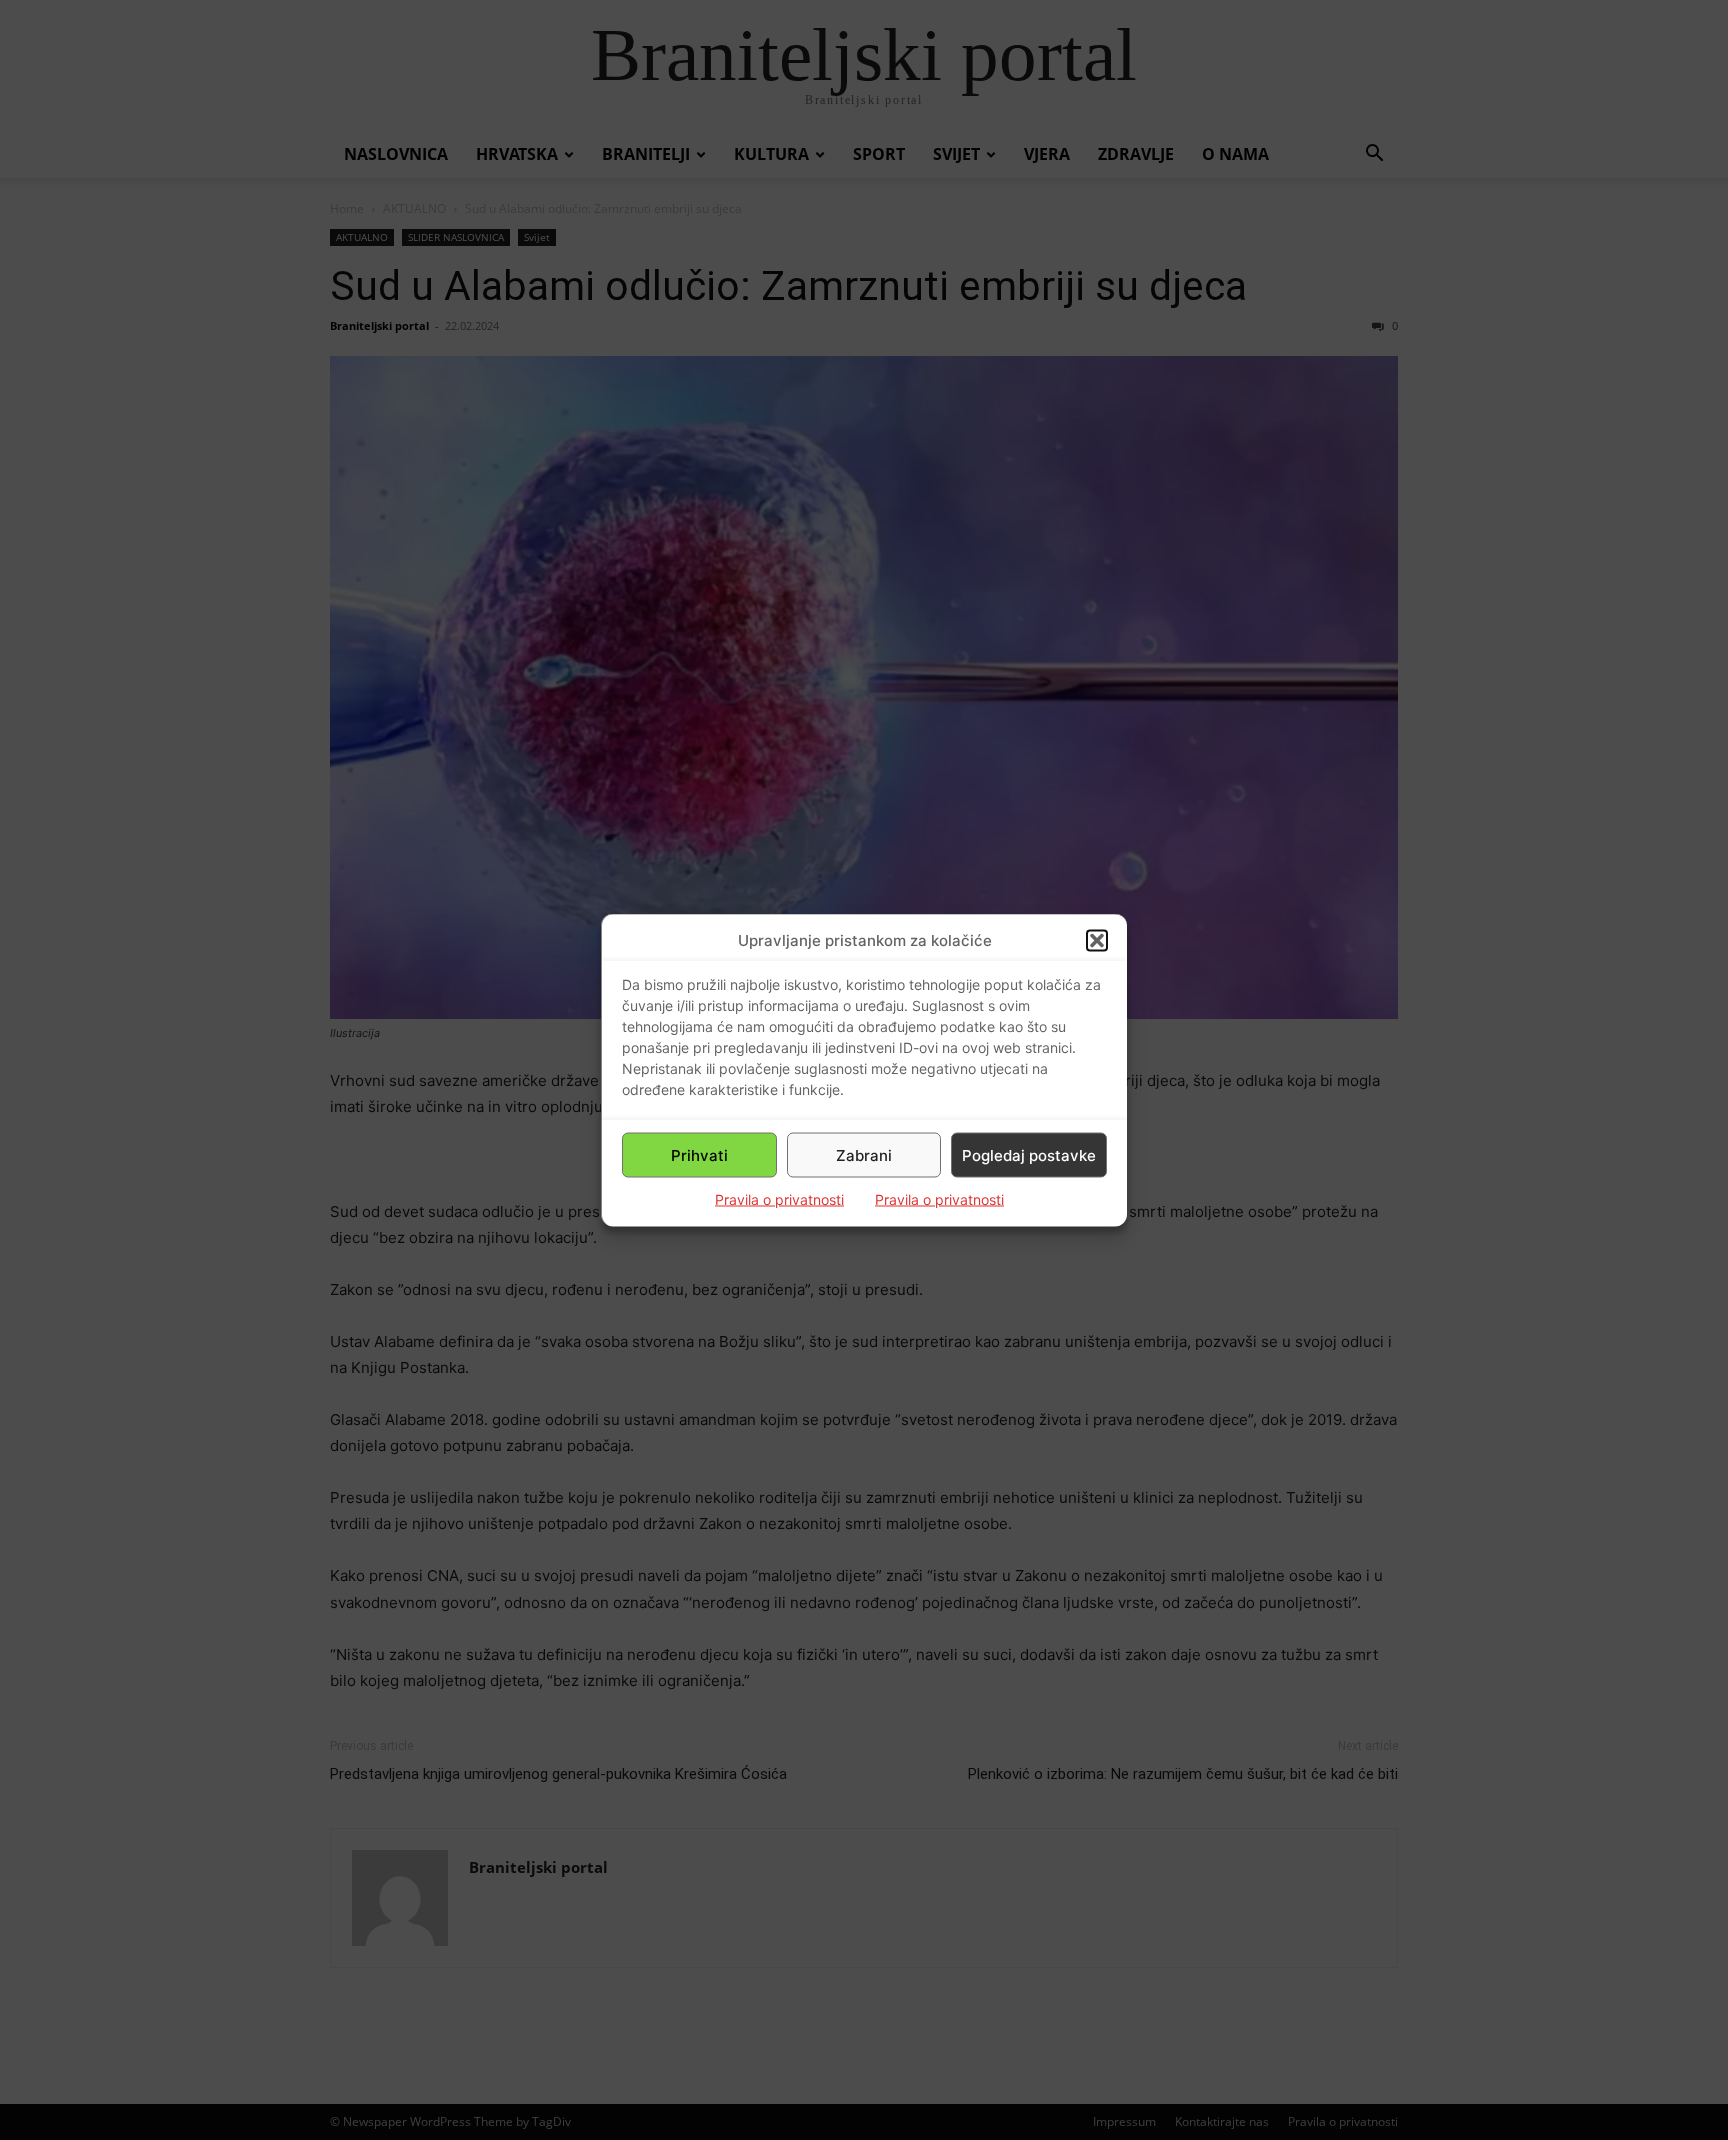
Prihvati (699, 1154)
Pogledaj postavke (1029, 1154)
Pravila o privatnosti (779, 1199)
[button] (1097, 940)
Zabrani (864, 1154)
